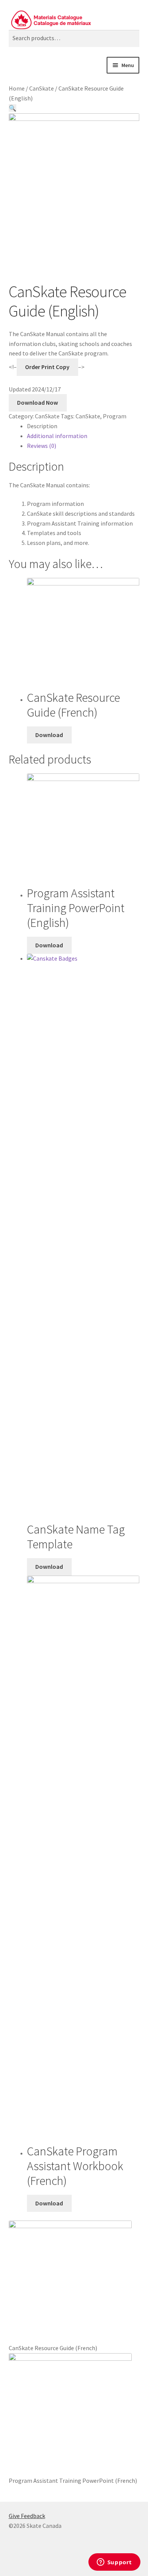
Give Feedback (27, 2516)
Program (115, 416)
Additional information (57, 436)
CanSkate (42, 88)
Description (42, 426)
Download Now (38, 402)
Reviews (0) (42, 446)
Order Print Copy (47, 367)
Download (49, 735)
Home (17, 88)
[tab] (83, 426)
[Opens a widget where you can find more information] (114, 2563)
